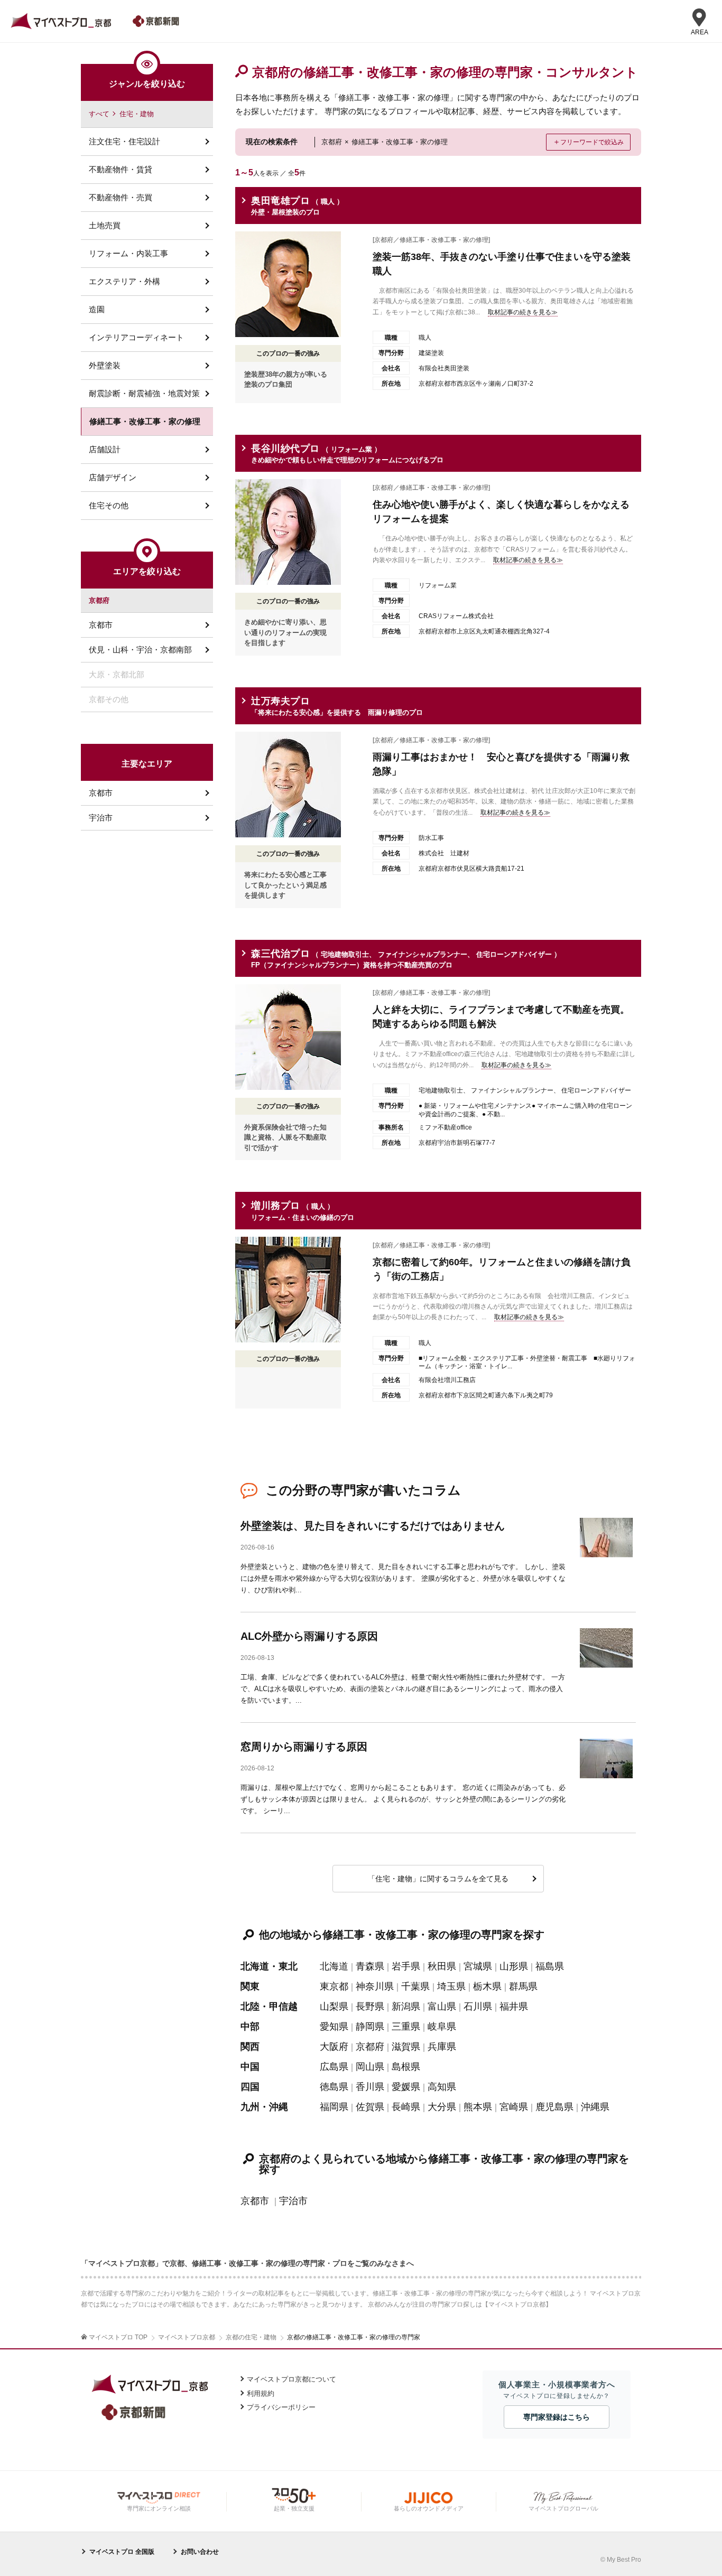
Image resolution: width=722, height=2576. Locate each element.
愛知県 (334, 2027)
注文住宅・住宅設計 (124, 141)
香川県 (370, 2087)
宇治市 (293, 2201)
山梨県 (334, 2006)
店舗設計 (105, 449)
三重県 (406, 2027)
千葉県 (415, 1986)
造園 (97, 309)
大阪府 (334, 2047)
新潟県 (406, 2006)
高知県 (442, 2087)
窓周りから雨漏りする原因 (304, 1747)
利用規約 (261, 2393)
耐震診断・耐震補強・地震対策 (144, 393)
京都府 (370, 2047)
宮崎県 (514, 2107)
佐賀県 (370, 2107)
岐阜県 (442, 2027)
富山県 (442, 2006)
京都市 (255, 2201)
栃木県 (487, 1986)
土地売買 (105, 225)
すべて (99, 114)
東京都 (334, 1986)
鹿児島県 (554, 2107)
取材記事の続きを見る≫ (523, 312)
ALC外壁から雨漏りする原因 (309, 1636)
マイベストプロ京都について (291, 2379)
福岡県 (334, 2107)
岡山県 (370, 2067)
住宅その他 (109, 505)
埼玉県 (451, 1986)
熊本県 (478, 2107)
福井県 (514, 2006)
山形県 (514, 1966)
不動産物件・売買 (121, 197)
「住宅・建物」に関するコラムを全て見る (438, 1879)
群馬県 (523, 1986)
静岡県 (370, 2027)
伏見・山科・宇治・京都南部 (140, 650)
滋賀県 (406, 2047)
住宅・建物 (137, 114)
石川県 (478, 2006)
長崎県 (406, 2107)
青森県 (370, 1966)
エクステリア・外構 (124, 281)
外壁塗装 (105, 365)
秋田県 (442, 1966)
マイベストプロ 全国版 (122, 2552)
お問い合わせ (200, 2552)
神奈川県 (375, 1986)
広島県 (334, 2067)
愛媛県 (406, 2087)
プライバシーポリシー (281, 2407)
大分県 (442, 2107)
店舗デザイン (113, 477)
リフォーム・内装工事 (128, 253)
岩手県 (406, 1966)
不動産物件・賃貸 (121, 169)
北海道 (334, 1966)
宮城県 (478, 1966)
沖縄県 (595, 2107)
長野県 (370, 2006)
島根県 (406, 2067)
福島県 (550, 1966)
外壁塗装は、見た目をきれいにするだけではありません (373, 1526)
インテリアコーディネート (136, 337)
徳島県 (334, 2087)
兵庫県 (442, 2047)
